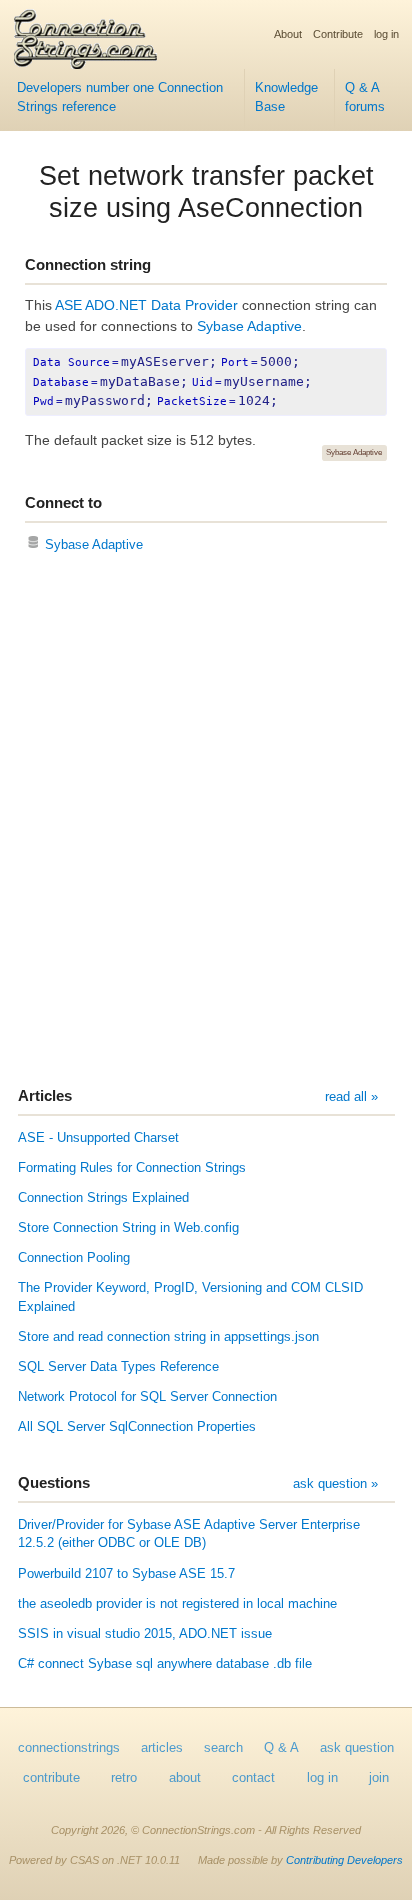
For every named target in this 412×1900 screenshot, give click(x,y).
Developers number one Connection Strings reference (120, 97)
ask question (357, 1748)
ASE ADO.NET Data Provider (146, 305)
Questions (54, 1482)
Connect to (63, 502)
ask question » (335, 1484)
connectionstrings (69, 1748)
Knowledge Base (286, 97)
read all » (351, 1097)
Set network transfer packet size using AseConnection (206, 192)
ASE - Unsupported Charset (98, 1138)
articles (162, 1748)
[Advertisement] (206, 822)
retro (124, 1778)
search (223, 1748)
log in (386, 34)
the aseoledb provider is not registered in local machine (177, 1604)
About (288, 34)
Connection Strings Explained (103, 1198)
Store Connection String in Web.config (128, 1228)
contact (253, 1778)
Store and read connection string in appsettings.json (168, 1337)
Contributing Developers (344, 1860)
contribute (51, 1778)
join (379, 1778)
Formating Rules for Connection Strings (132, 1168)
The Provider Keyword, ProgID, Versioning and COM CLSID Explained (190, 1297)
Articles (45, 1095)
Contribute (338, 34)
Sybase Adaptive (249, 326)
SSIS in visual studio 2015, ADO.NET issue (145, 1634)
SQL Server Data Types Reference (118, 1367)
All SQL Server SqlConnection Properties (137, 1427)
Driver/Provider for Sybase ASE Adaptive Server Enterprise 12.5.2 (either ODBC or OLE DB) (189, 1534)
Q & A (281, 1748)
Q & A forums (365, 97)
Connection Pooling (74, 1258)
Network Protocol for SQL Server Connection (147, 1397)
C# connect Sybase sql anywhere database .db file (165, 1664)
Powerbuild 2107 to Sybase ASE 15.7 (126, 1574)
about (185, 1778)
